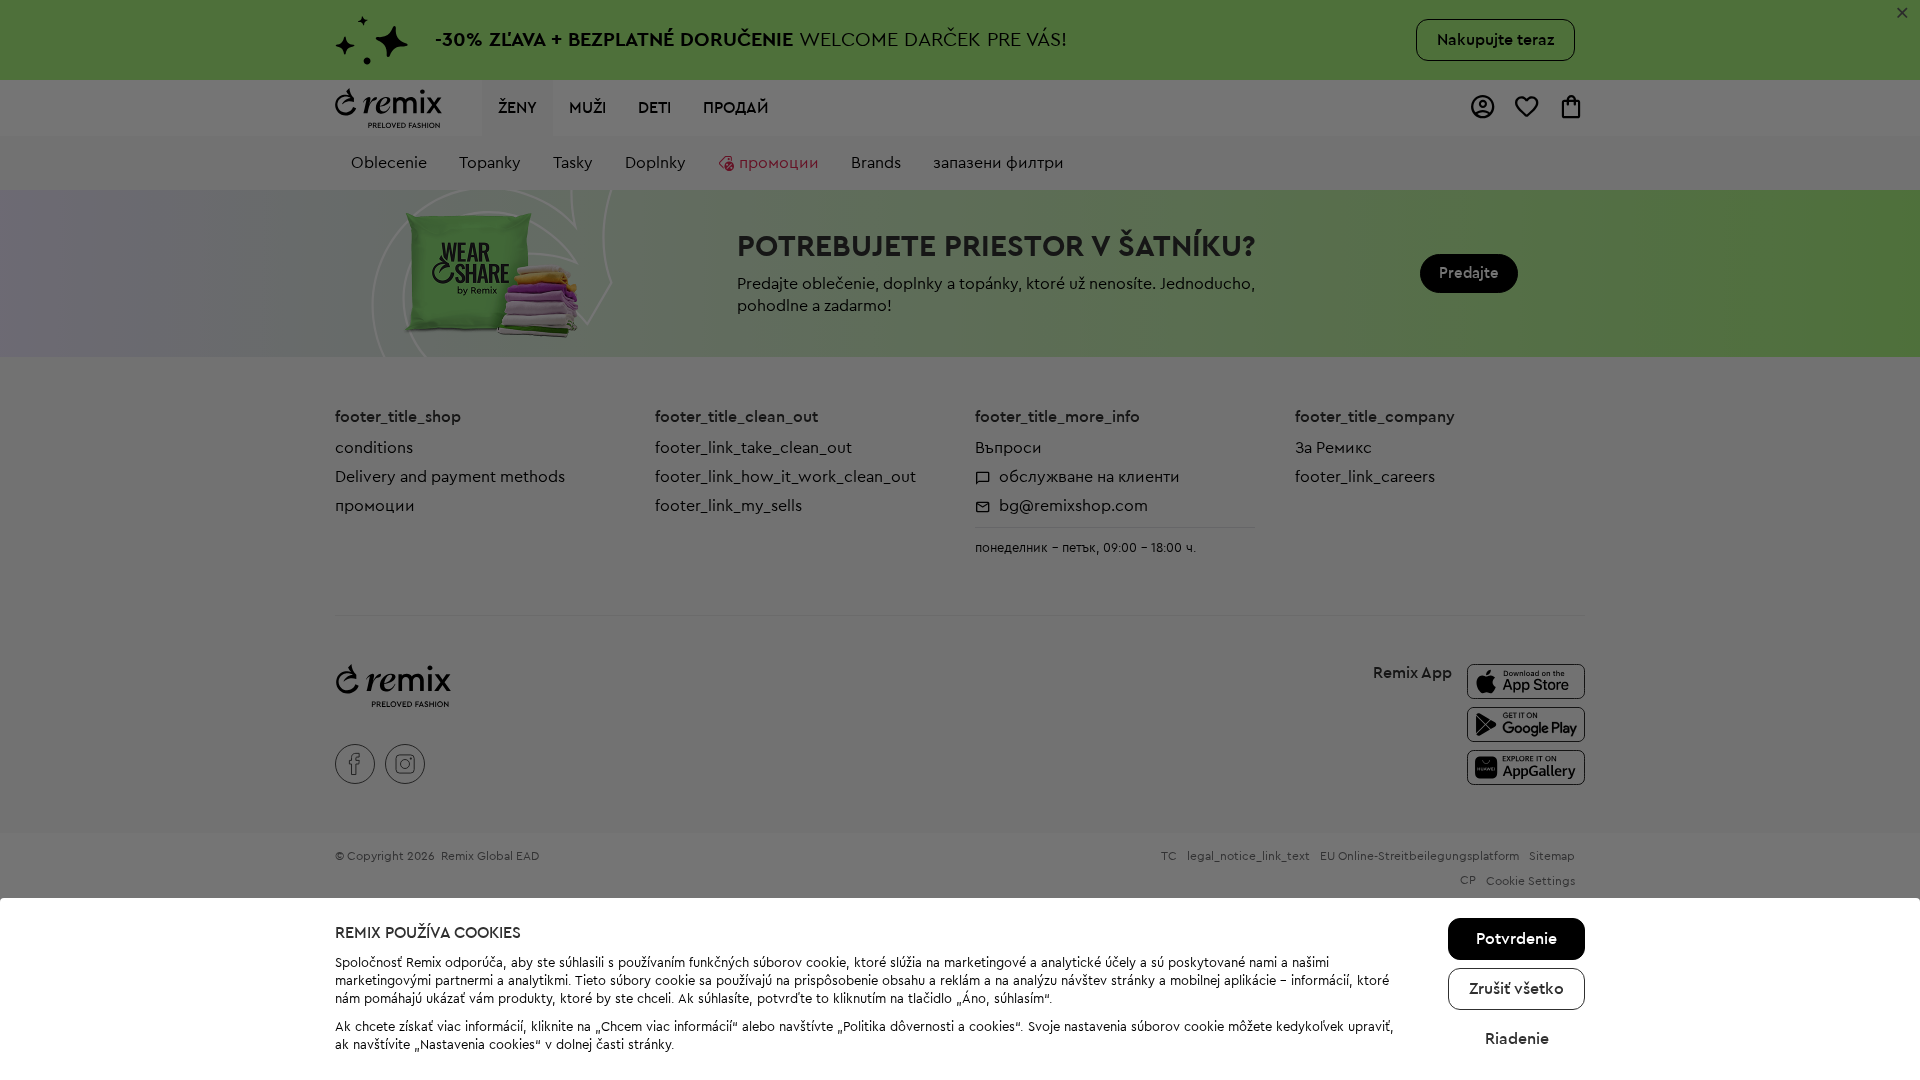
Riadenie (1517, 1039)
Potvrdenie (1516, 939)
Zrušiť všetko (1516, 989)
